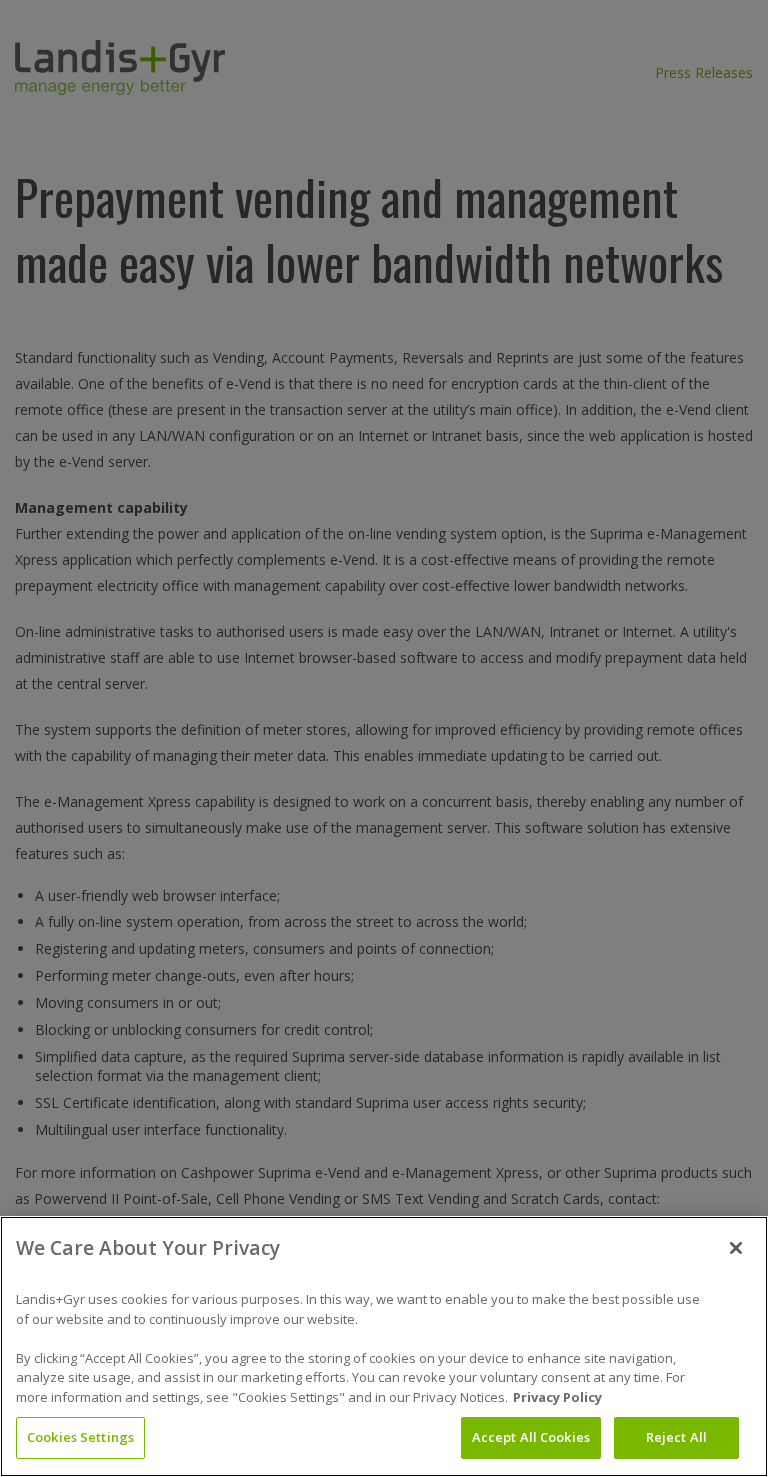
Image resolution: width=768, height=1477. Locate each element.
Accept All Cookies (531, 1437)
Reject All (676, 1437)
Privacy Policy (557, 1397)
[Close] (736, 1248)
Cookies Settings (80, 1437)
